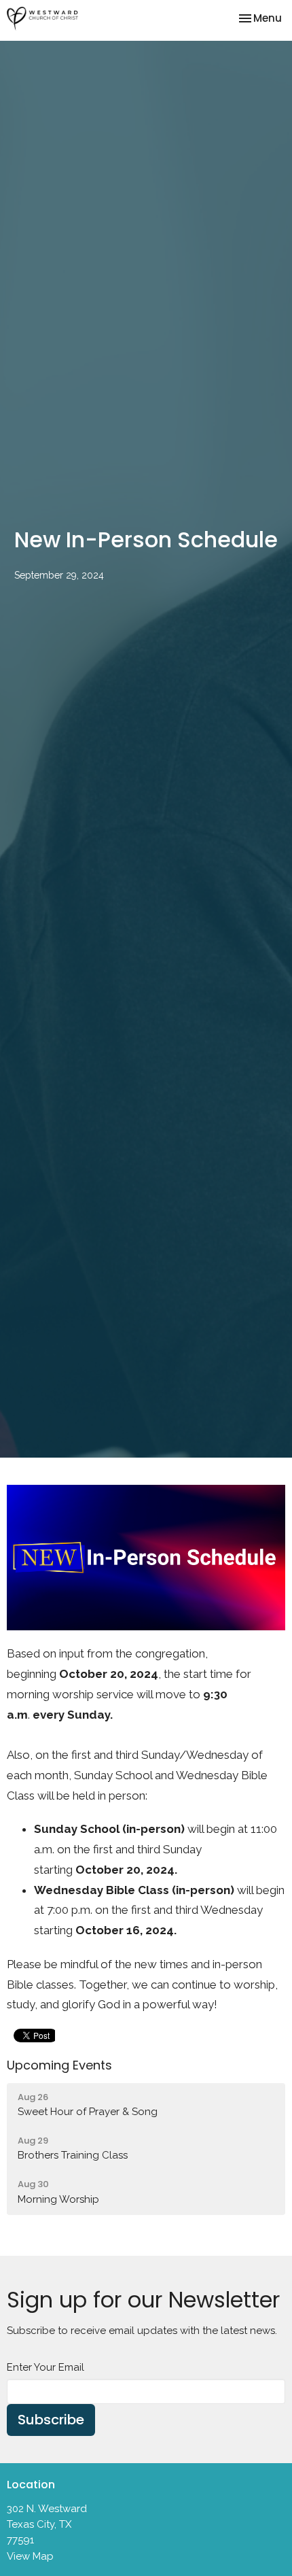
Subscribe (51, 2420)
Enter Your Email (45, 2367)
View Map (30, 2556)
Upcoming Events (59, 2065)
